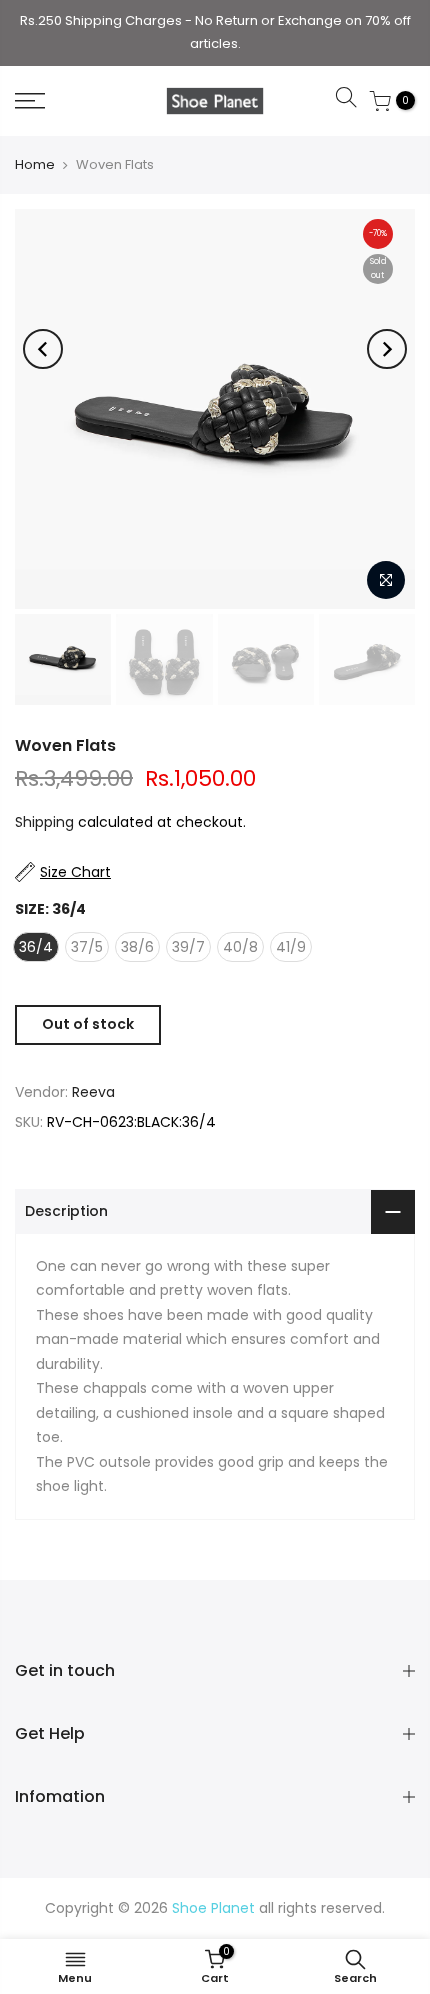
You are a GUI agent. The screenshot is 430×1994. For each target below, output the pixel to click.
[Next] (387, 349)
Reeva (93, 1092)
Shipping (44, 822)
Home (35, 164)
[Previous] (43, 349)
